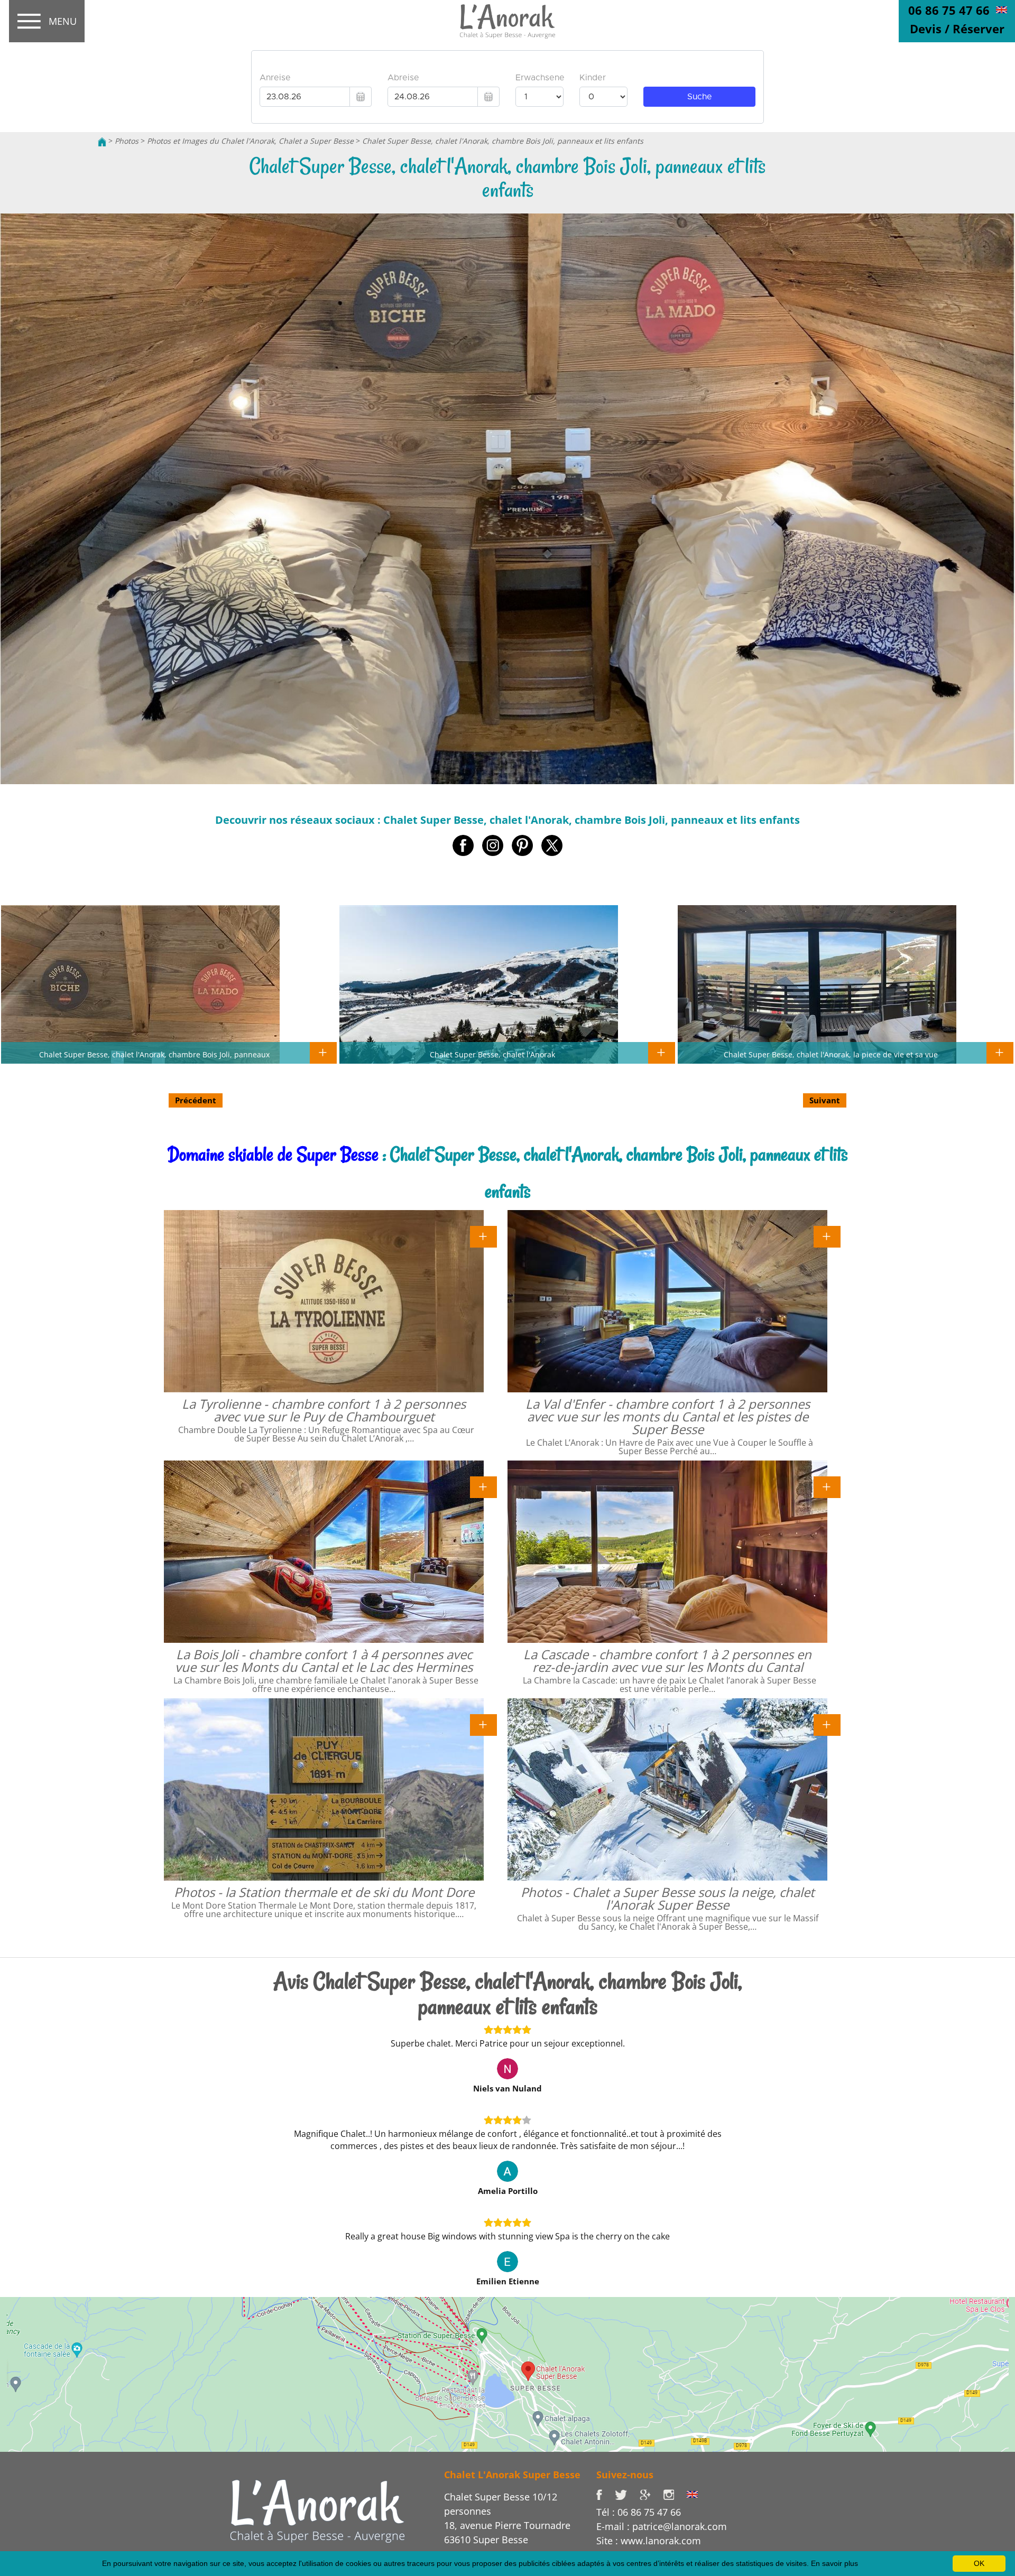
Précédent (196, 1100)
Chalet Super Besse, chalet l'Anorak (492, 1054)
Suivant (825, 1100)
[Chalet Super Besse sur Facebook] (606, 2494)
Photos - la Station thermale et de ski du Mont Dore (324, 1892)
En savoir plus (834, 2563)
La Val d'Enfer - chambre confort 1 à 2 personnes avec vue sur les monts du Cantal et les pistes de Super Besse (668, 1416)
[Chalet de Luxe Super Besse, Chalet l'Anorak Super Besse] (102, 141)
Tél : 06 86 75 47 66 (639, 2512)
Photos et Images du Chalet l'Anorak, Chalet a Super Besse (250, 141)
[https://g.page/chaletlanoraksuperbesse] (651, 2494)
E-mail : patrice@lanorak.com (662, 2526)
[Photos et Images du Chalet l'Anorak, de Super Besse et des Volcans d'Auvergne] (317, 2510)
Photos (127, 141)
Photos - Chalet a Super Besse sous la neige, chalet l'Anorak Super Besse (668, 1898)
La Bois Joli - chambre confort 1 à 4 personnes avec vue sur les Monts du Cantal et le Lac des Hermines (324, 1661)
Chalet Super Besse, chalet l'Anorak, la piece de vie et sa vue (831, 1054)
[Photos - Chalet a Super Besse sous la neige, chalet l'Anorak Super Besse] (827, 1724)
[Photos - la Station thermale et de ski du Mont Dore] (483, 1724)
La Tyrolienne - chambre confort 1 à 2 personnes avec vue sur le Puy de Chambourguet (324, 1410)
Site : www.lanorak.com (649, 2541)
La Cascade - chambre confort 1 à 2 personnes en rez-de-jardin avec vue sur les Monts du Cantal (667, 1661)
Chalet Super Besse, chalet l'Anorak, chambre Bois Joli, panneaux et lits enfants (503, 141)
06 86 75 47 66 (949, 10)
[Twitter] (627, 2494)
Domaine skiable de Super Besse (273, 1154)
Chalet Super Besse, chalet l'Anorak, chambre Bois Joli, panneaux (154, 1054)
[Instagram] (675, 2494)
